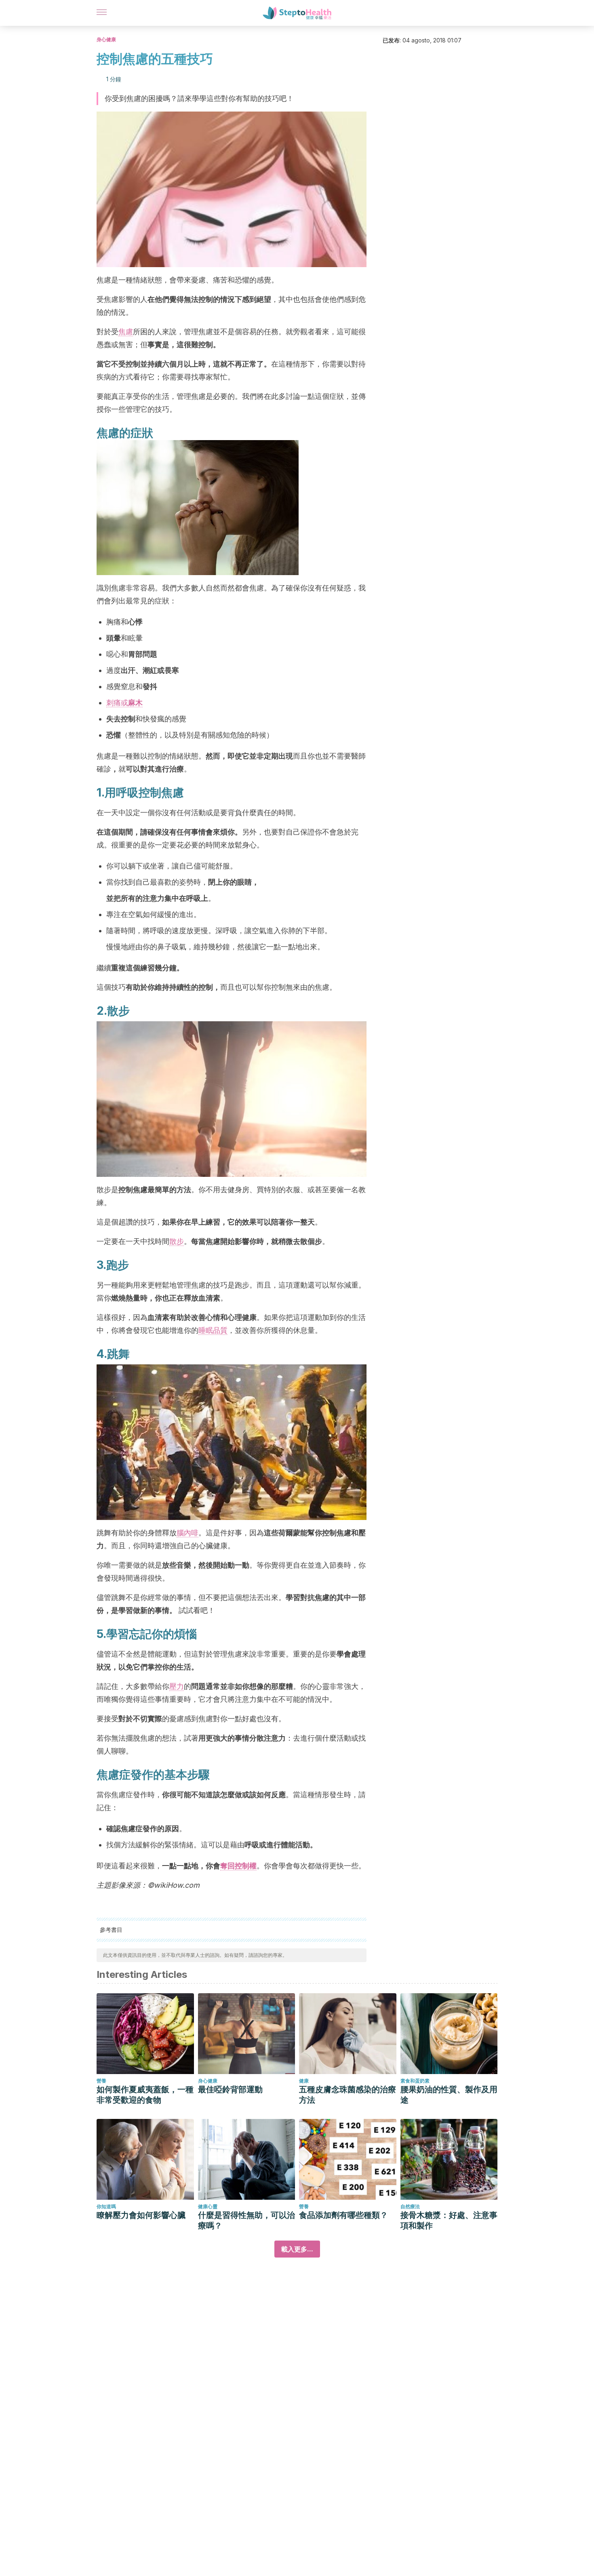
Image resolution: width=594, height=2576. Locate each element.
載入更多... (297, 2249)
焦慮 (126, 332)
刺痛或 (124, 703)
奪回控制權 (238, 1866)
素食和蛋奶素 (415, 2081)
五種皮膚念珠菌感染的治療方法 (348, 2095)
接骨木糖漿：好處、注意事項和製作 (449, 2220)
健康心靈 (208, 2206)
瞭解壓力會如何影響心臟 (141, 2215)
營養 (101, 2081)
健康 (304, 2081)
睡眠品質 (213, 1330)
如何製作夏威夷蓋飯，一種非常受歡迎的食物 (145, 2095)
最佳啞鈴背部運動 (230, 2089)
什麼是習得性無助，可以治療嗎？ (246, 2220)
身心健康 (106, 39)
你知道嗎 (106, 2206)
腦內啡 (187, 1533)
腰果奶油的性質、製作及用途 (449, 2095)
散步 (177, 1241)
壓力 (177, 1686)
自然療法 (410, 2206)
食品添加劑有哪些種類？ (343, 2215)
